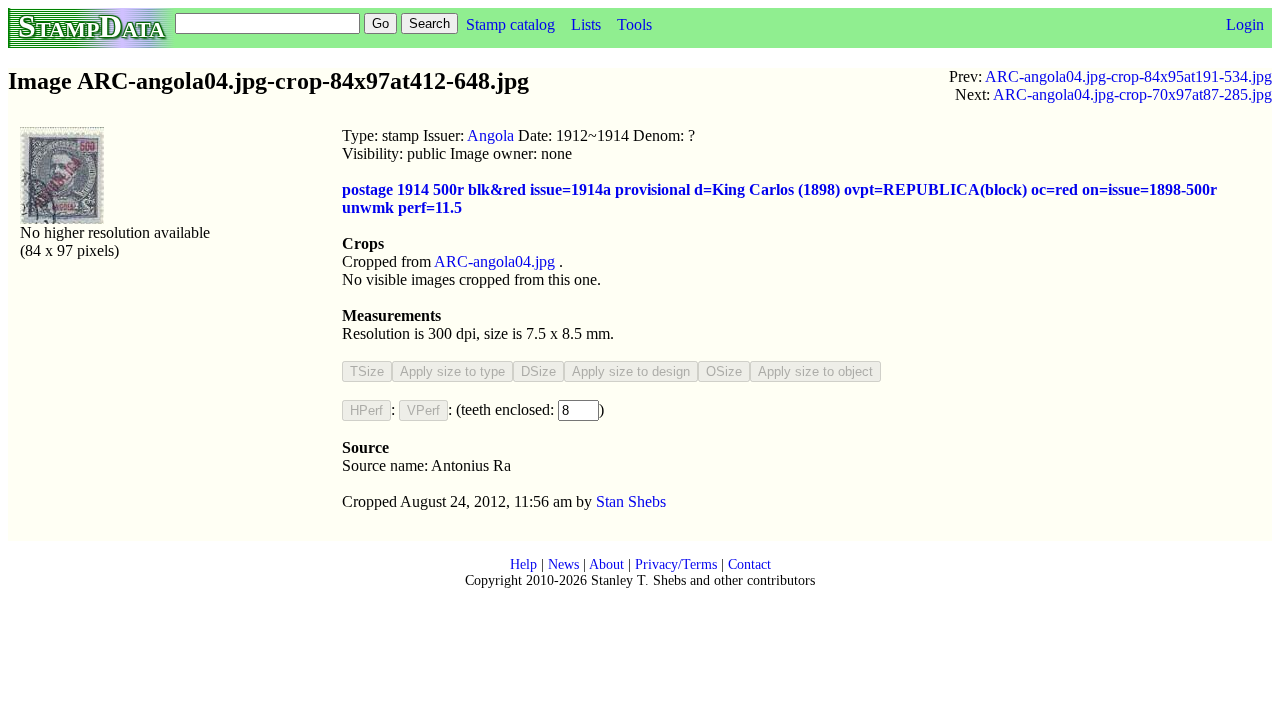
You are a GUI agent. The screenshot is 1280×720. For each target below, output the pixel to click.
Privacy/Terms (676, 564)
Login (1245, 24)
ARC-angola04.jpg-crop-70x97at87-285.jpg (1132, 94)
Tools (634, 24)
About (606, 564)
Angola (490, 135)
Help (523, 564)
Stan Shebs (631, 501)
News (563, 564)
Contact (749, 564)
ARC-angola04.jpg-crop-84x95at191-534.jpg (1128, 76)
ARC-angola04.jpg (494, 261)
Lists (586, 24)
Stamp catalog (510, 24)
